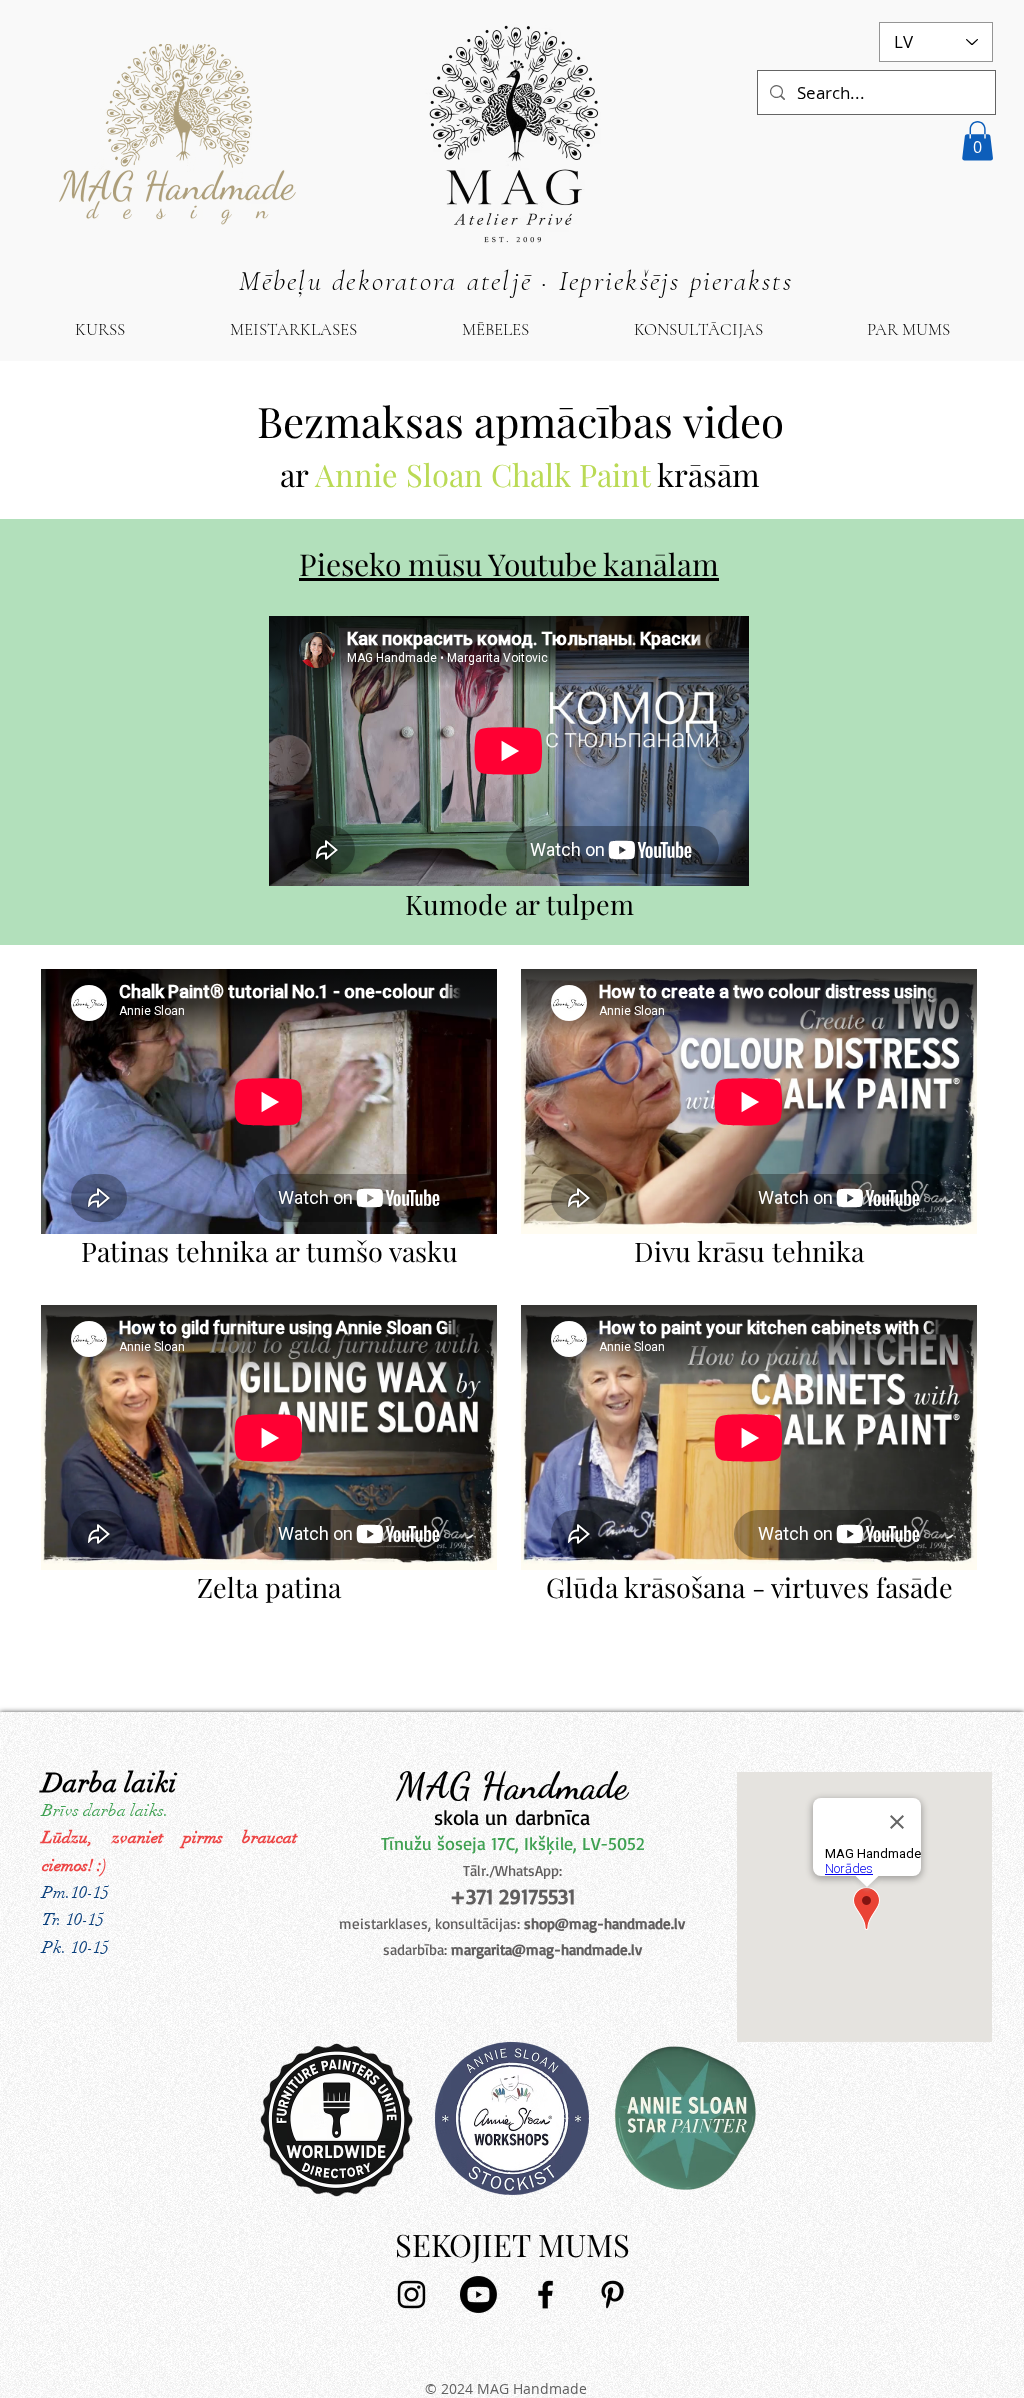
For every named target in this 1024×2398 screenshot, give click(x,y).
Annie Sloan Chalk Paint (482, 474)
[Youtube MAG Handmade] (478, 2294)
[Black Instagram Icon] (411, 2294)
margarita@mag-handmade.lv (546, 1949)
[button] (977, 140)
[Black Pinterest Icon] (612, 2294)
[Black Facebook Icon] (545, 2294)
